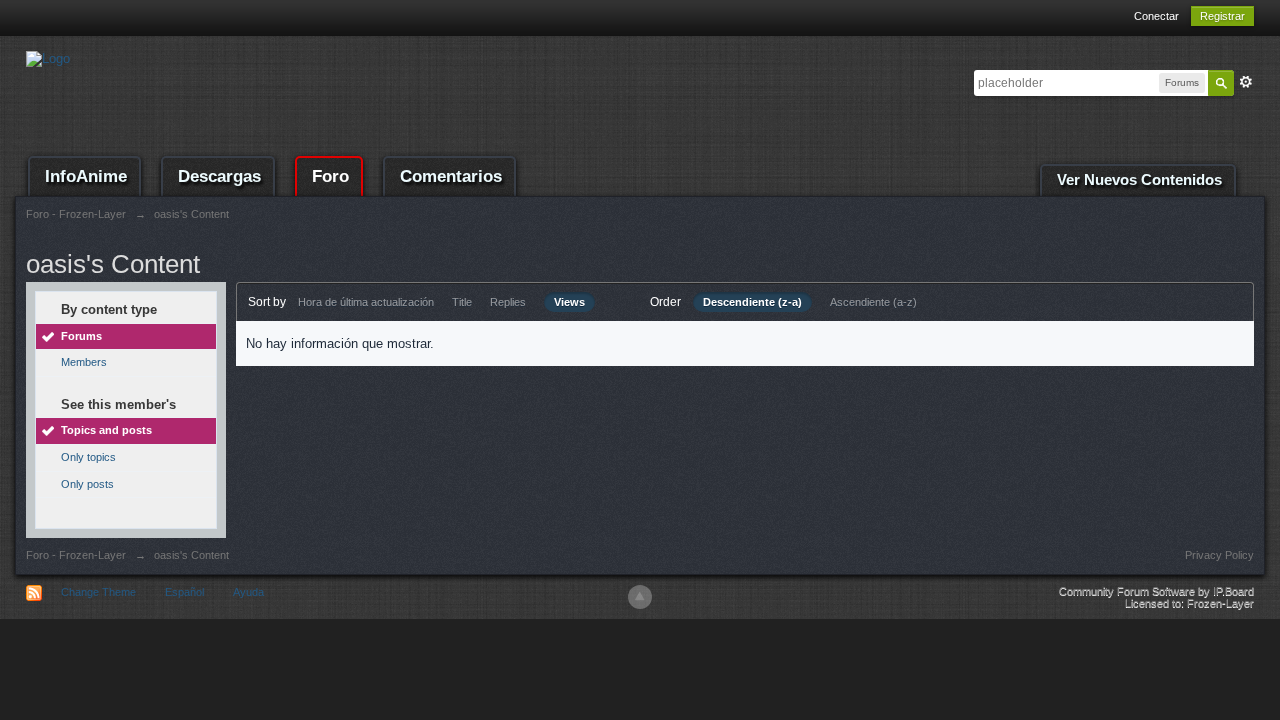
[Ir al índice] (48, 57)
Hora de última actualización (366, 302)
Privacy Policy (1219, 555)
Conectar (1156, 16)
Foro (330, 176)
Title (462, 302)
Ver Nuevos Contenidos (1139, 180)
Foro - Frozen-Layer (76, 555)
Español (184, 592)
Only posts (87, 484)
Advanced (1246, 82)
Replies (508, 302)
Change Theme (98, 592)
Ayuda (248, 592)
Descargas (219, 176)
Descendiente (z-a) (752, 302)
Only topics (88, 457)
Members (84, 362)
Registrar (1222, 16)
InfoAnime (86, 176)
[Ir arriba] (640, 597)
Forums (81, 336)
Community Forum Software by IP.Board (1156, 591)
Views (569, 302)
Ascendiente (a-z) (873, 302)
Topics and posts (106, 430)
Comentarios (451, 176)
